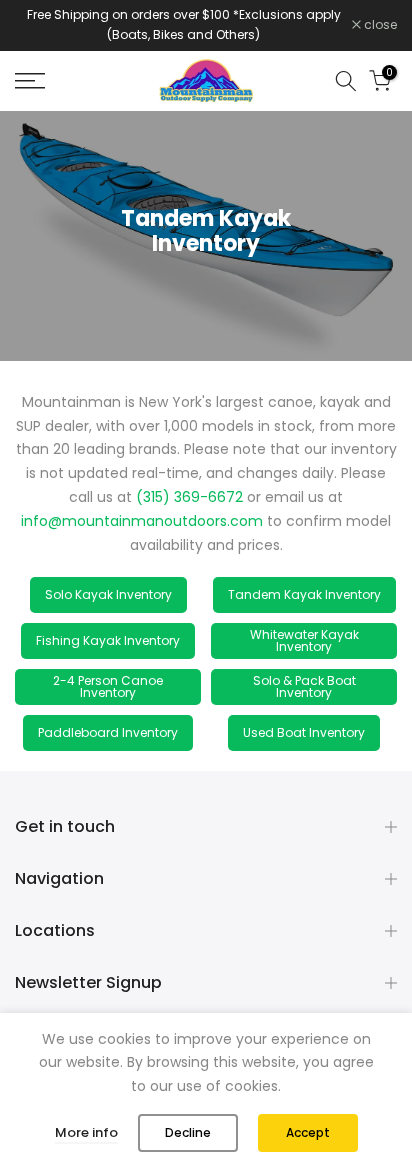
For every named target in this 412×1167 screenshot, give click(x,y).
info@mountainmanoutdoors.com (142, 521)
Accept (308, 1132)
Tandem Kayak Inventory (304, 594)
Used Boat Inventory (304, 732)
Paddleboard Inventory (108, 732)
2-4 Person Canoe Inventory (108, 686)
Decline (188, 1132)
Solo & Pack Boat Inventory (304, 686)
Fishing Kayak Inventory (108, 640)
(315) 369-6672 (187, 497)
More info (86, 1132)
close (379, 25)
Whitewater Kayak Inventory (304, 640)
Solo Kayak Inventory (108, 594)
